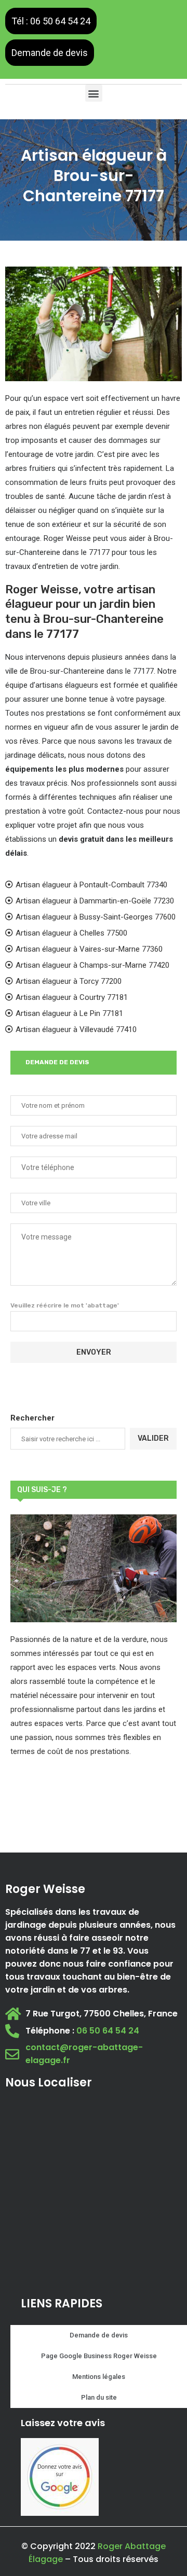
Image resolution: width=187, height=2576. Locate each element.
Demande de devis (50, 53)
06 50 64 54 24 (108, 2031)
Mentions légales (99, 2377)
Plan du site (99, 2397)
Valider (153, 1438)
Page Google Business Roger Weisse (99, 2356)
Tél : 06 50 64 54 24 (51, 21)
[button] (94, 93)
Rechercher (32, 1418)
